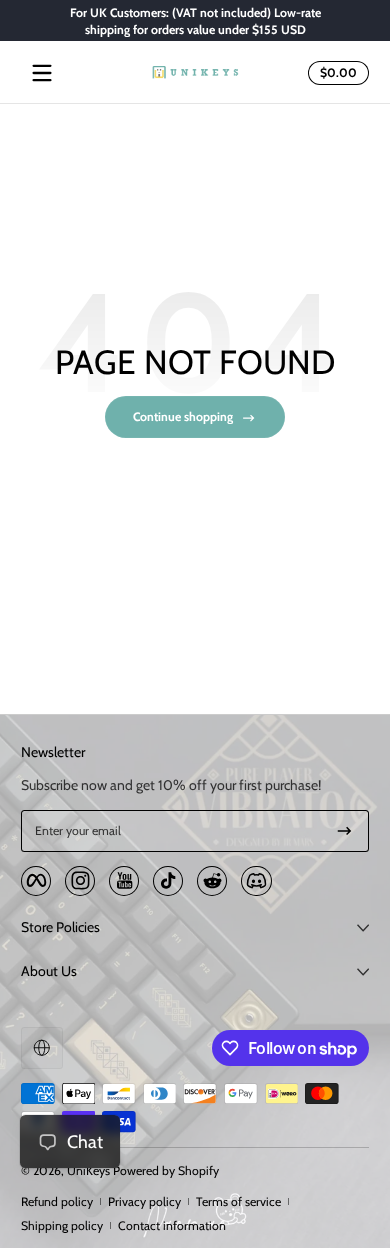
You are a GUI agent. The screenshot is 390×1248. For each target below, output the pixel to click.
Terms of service (238, 1201)
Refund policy (57, 1201)
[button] (335, 73)
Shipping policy (62, 1225)
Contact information (172, 1225)
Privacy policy (144, 1201)
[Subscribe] (344, 831)
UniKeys (88, 1170)
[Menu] (42, 73)
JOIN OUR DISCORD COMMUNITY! (214, 20)
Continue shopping (183, 416)
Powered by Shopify (166, 1170)
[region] (195, 21)
